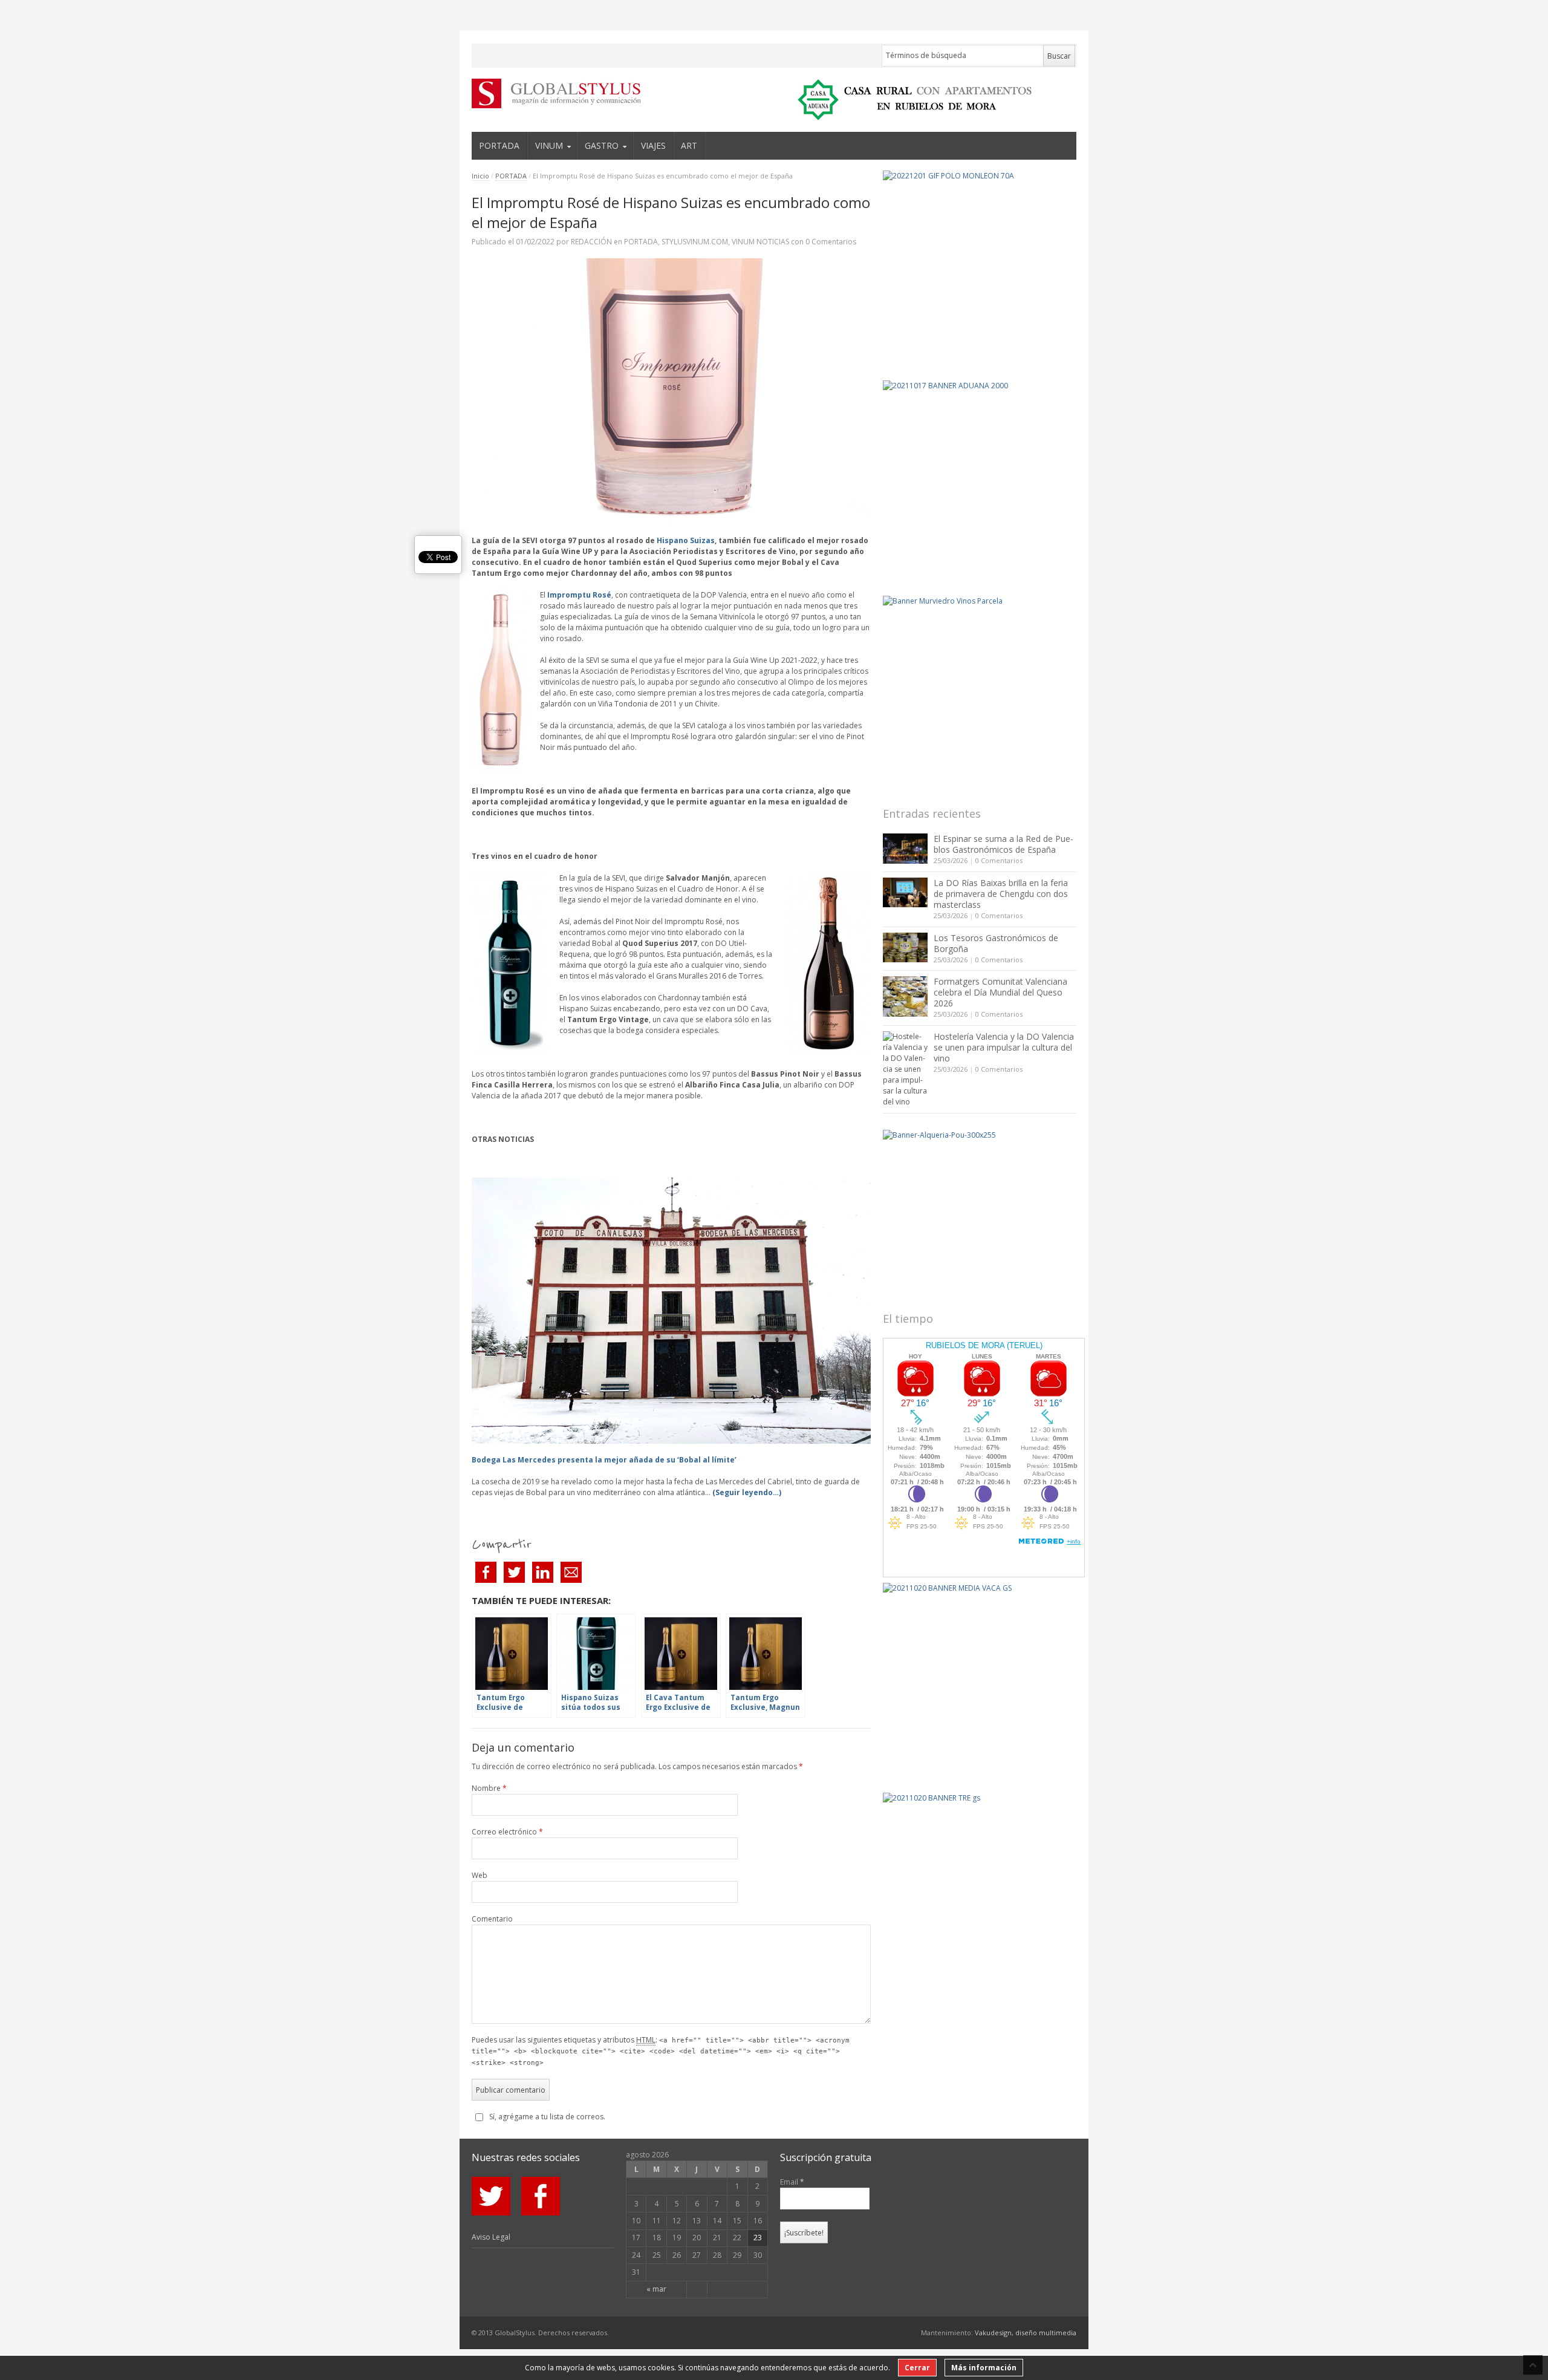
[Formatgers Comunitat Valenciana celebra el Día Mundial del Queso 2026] (905, 996)
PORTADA (499, 145)
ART (689, 145)
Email (792, 2182)
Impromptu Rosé (579, 595)
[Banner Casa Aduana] (980, 477)
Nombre (489, 1788)
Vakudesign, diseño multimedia (1026, 2333)
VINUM (549, 145)
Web (480, 1875)
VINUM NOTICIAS (760, 242)
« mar (656, 2289)
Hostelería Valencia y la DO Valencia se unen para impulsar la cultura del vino (1004, 1047)
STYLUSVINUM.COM (695, 242)
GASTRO (602, 145)
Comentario (492, 1919)
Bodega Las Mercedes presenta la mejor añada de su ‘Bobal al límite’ (604, 1460)
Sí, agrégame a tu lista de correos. (547, 2117)
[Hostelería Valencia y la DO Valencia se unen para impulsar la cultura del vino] (905, 1069)
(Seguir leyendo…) (747, 1492)
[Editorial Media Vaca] (980, 1680)
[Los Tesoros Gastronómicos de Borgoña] (905, 947)
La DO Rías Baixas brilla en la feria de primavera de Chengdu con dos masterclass (1001, 894)
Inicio (480, 176)
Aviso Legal (491, 2237)
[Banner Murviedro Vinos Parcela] (980, 693)
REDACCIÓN (591, 242)
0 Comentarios (999, 860)
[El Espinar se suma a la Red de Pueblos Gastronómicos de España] (905, 849)
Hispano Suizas (686, 540)
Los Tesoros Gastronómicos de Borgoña (996, 943)
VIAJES (653, 145)
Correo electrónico (507, 1832)
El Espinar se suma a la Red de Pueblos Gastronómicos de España (1003, 844)
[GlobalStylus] (547, 93)
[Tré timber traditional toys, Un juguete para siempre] (980, 1889)
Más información (984, 2368)
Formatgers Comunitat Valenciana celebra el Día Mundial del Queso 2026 (1000, 992)
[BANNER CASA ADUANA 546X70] (911, 100)
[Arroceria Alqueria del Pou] (980, 1212)
